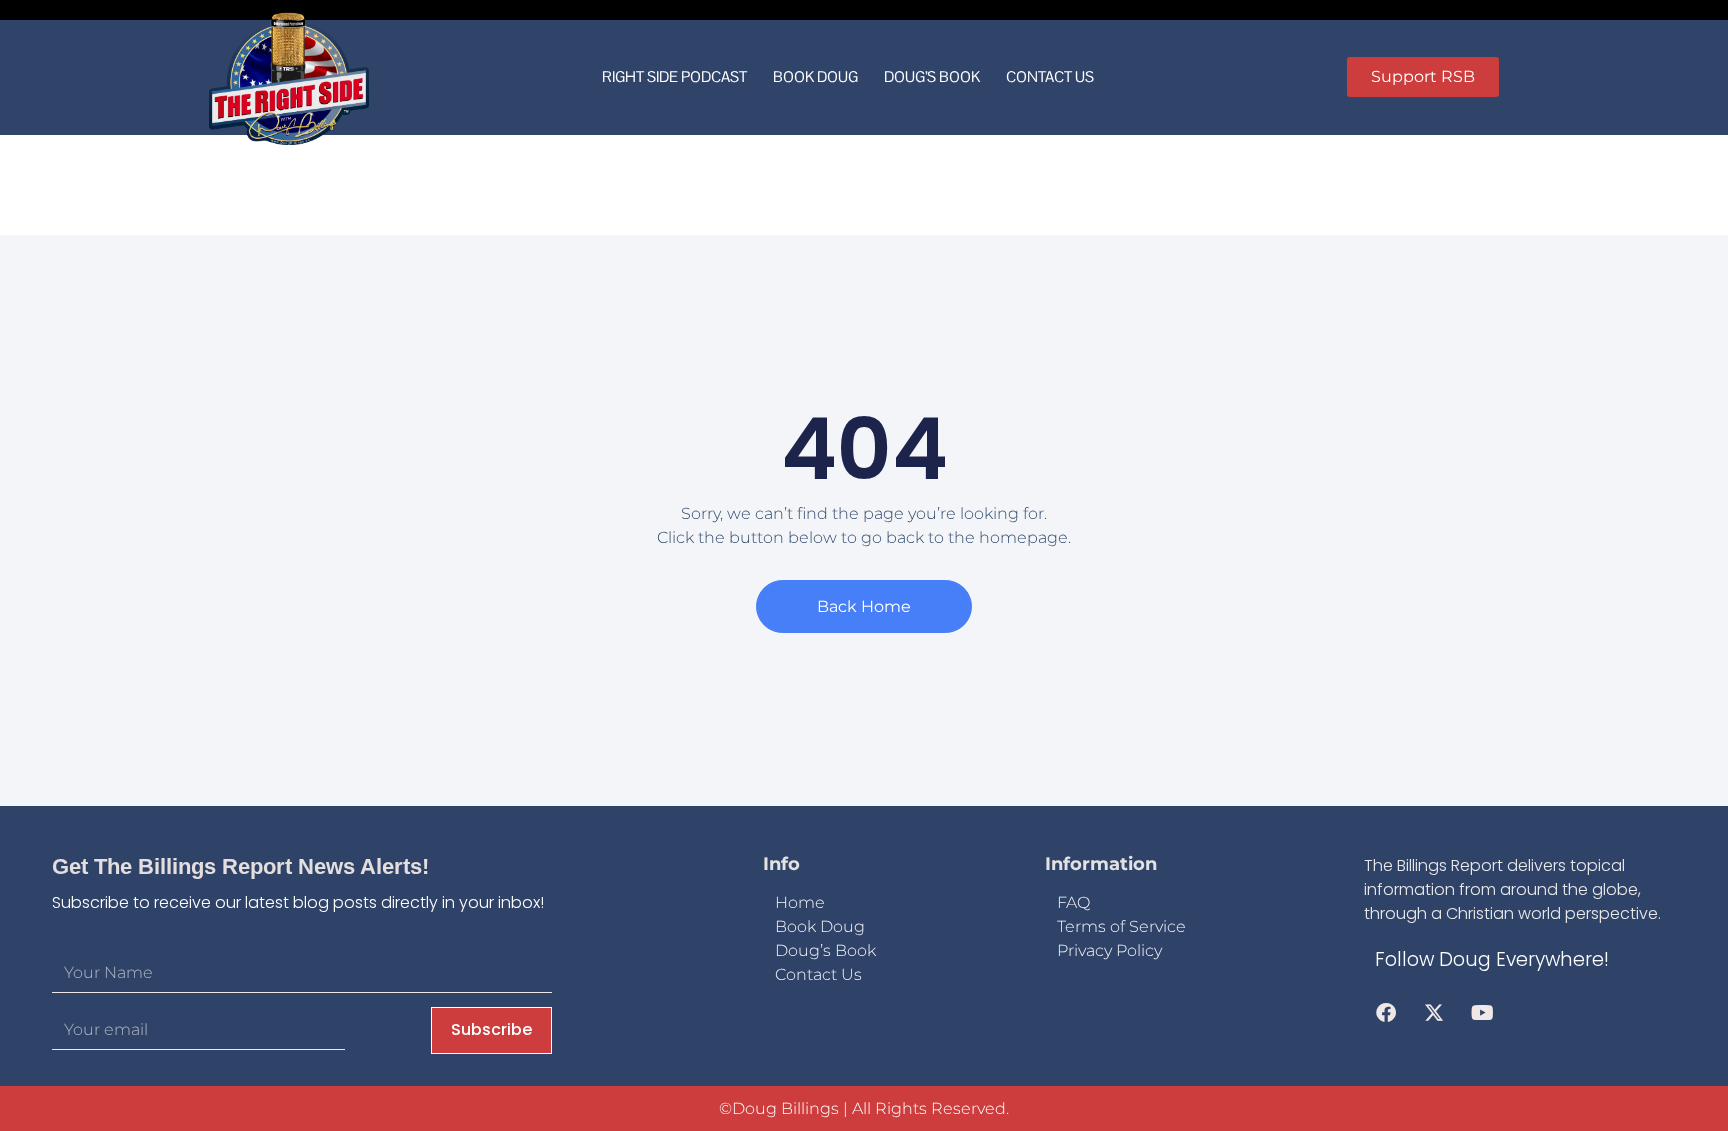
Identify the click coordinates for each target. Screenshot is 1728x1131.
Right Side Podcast (674, 76)
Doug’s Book (932, 76)
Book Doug (815, 76)
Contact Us (1050, 76)
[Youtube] (1482, 1013)
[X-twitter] (1434, 1013)
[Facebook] (1386, 1013)
